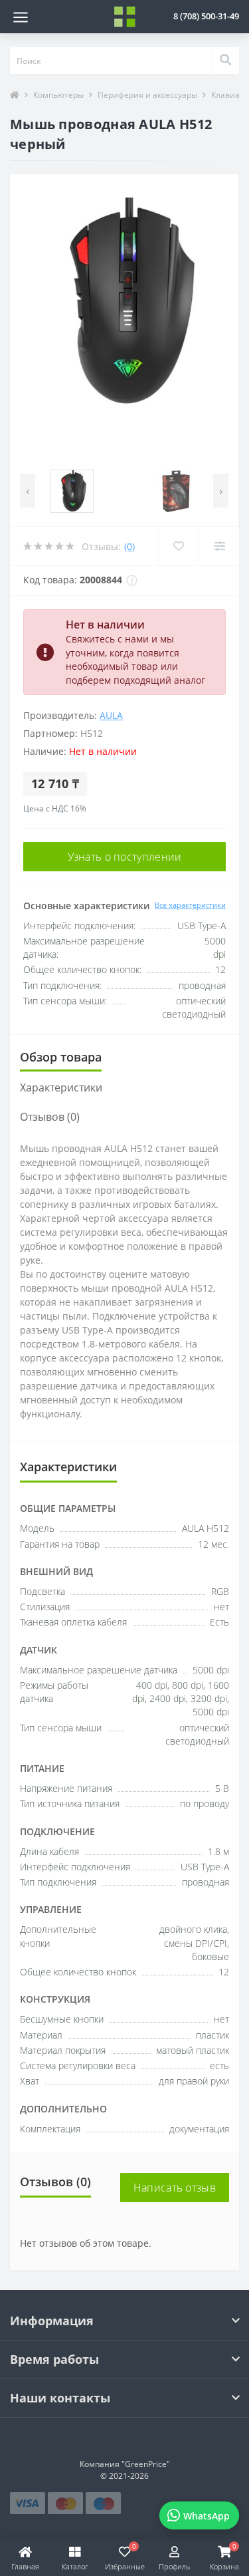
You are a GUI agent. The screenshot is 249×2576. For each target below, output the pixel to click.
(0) (129, 546)
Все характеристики (190, 905)
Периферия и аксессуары (147, 95)
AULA (111, 715)
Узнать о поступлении (125, 857)
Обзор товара (61, 1057)
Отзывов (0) (50, 1117)
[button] (206, 16)
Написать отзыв (175, 2188)
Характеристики (61, 1087)
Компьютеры (58, 95)
